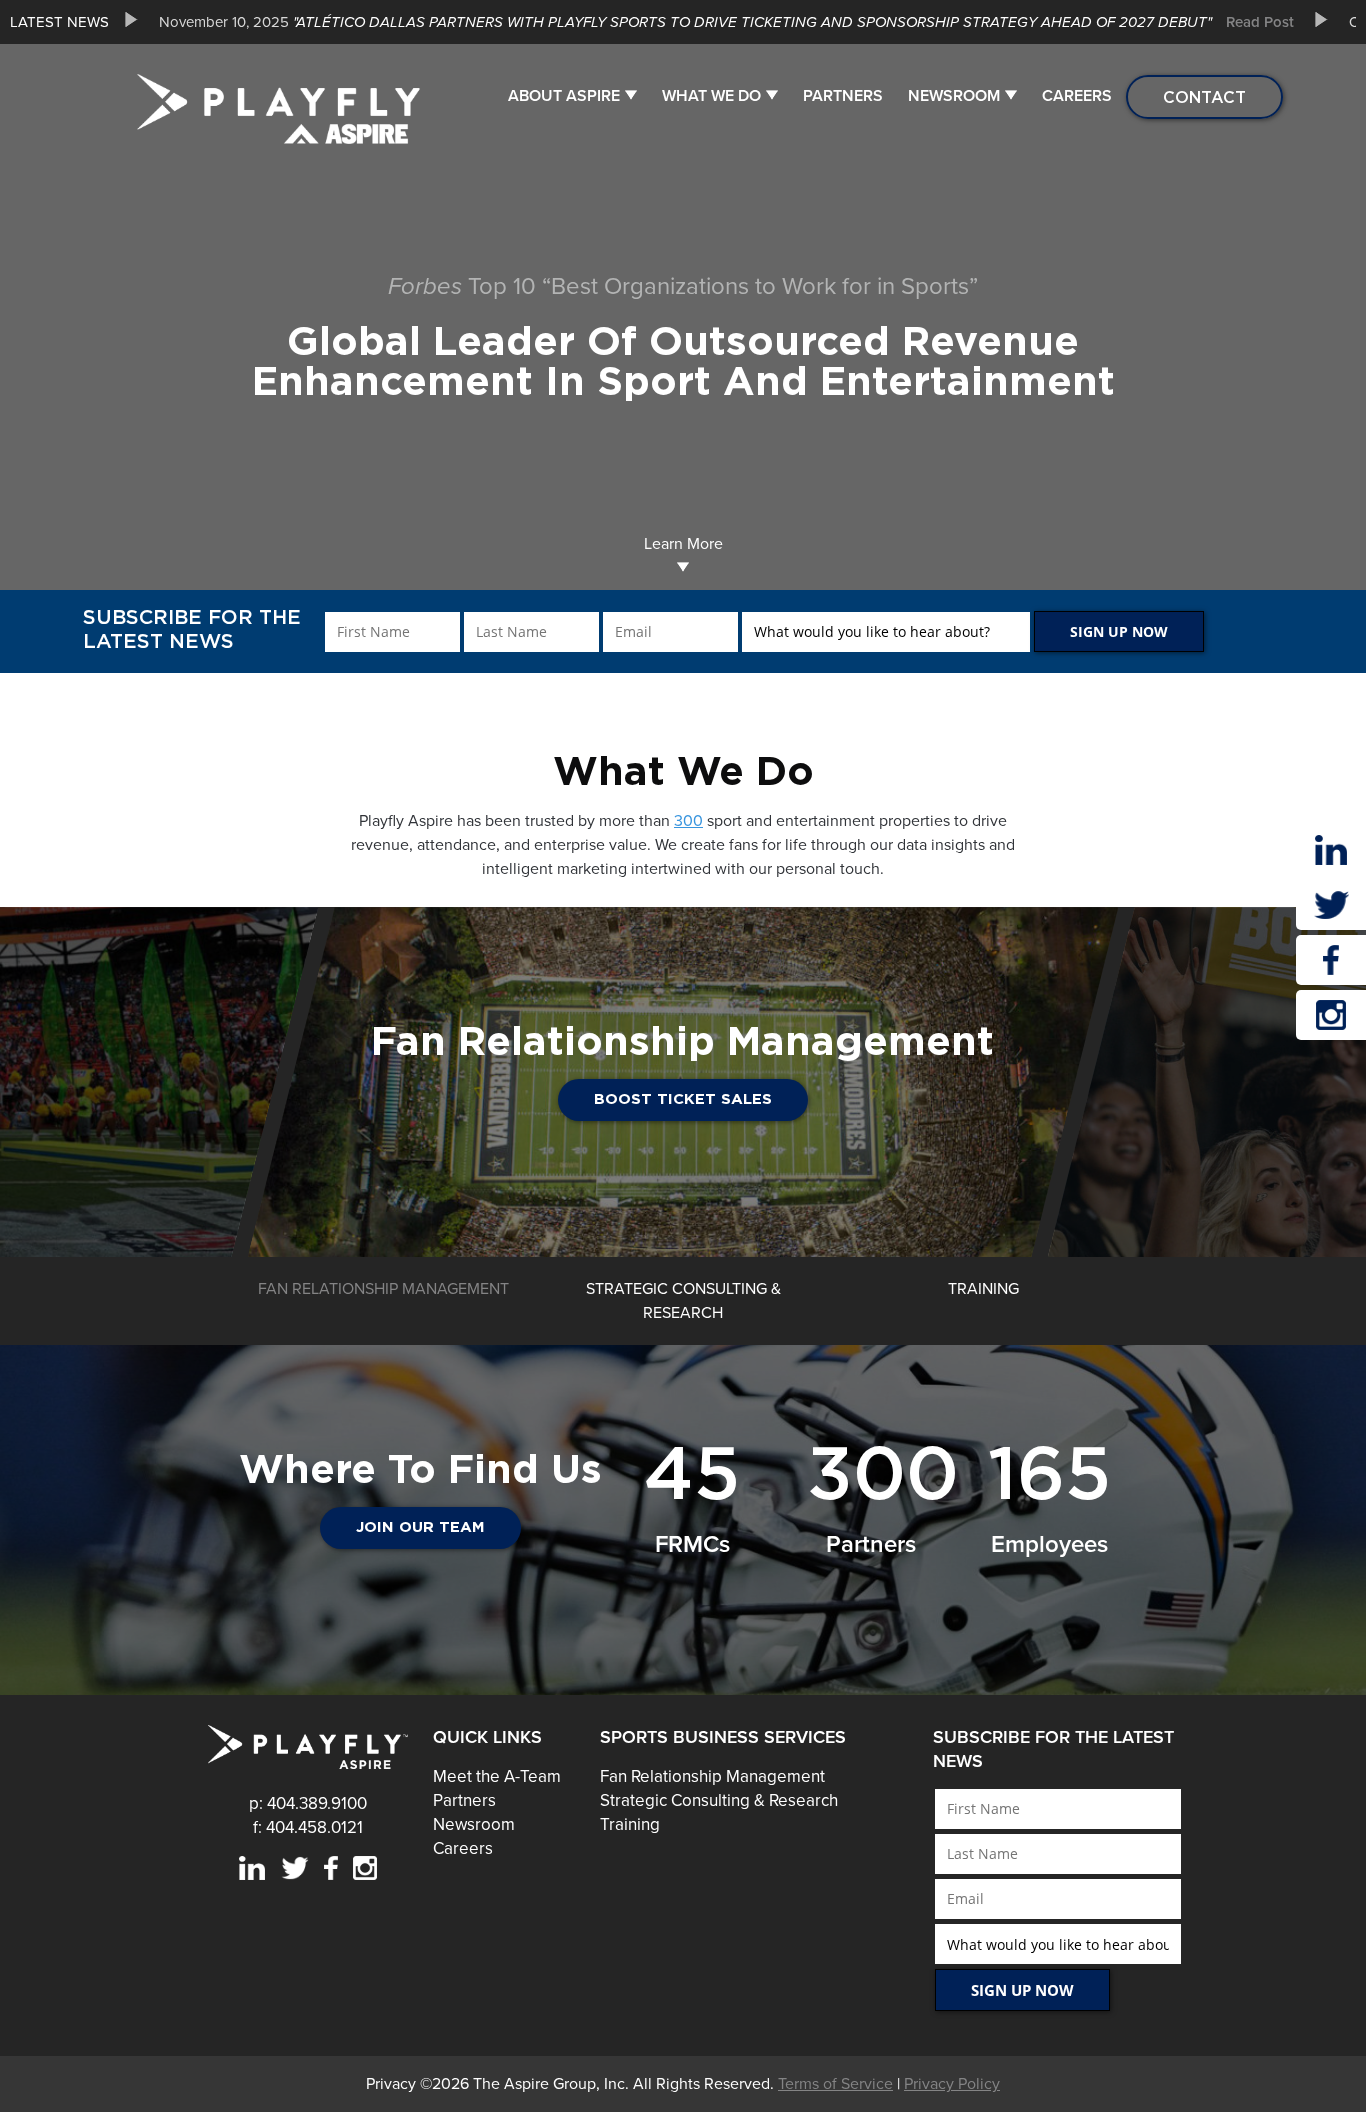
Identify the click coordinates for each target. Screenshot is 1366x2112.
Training (630, 1824)
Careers (1077, 96)
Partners (843, 96)
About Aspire (564, 96)
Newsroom (954, 96)
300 (688, 821)
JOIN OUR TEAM (420, 1527)
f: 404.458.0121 (308, 1827)
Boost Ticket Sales (683, 1099)
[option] (719, 22)
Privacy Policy (952, 2084)
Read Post (1260, 22)
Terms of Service (835, 2084)
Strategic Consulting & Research (719, 1800)
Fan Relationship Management (712, 1776)
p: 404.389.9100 (308, 1803)
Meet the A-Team (497, 1776)
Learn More (683, 544)
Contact (1204, 97)
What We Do (711, 96)
